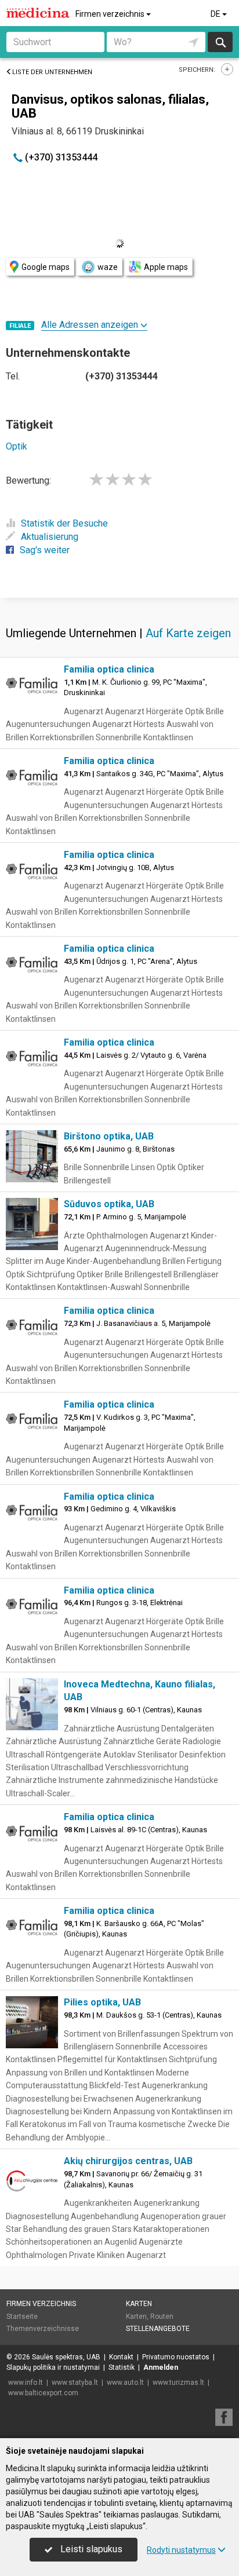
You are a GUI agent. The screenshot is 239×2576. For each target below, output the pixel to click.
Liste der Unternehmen (52, 72)
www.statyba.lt (75, 2383)
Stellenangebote (158, 2329)
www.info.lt (26, 2383)
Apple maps (166, 267)
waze (108, 267)
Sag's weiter (45, 550)
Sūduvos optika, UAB (109, 1204)
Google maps (46, 267)
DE (216, 14)
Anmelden (161, 2367)
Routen (162, 2316)
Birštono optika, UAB (109, 1136)
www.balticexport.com (43, 2393)
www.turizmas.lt (178, 2383)
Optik (17, 446)
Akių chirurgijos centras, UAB (128, 2161)
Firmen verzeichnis (111, 14)
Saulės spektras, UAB (66, 2357)
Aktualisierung (50, 537)
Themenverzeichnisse (43, 2329)
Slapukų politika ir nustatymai (53, 2367)
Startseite (22, 2316)
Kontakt (121, 2357)
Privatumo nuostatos (176, 2357)
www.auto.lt (125, 2383)
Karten (139, 2304)
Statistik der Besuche (64, 523)
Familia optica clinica (109, 669)
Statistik (122, 2367)
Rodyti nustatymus (181, 2550)
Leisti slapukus (90, 2549)
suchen (220, 42)
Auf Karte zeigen (188, 633)
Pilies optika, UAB (102, 2002)
